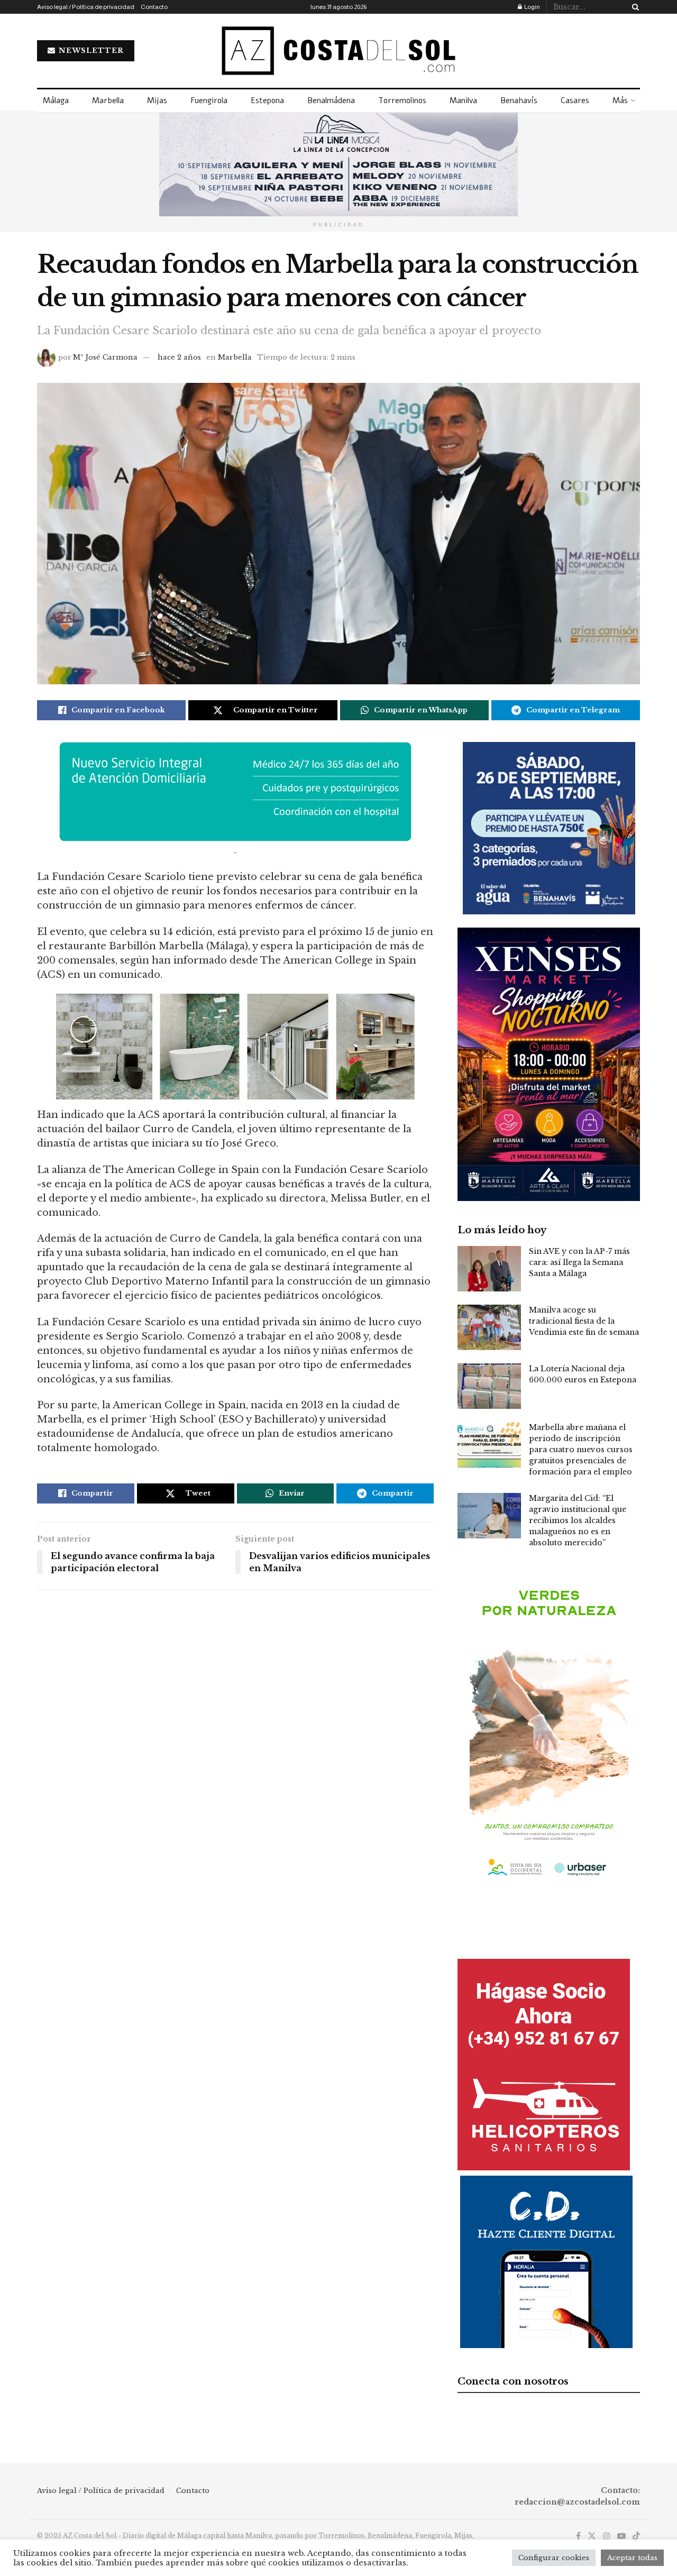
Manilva (463, 100)
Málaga (56, 100)
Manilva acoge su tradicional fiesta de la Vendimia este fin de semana (584, 1321)
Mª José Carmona (105, 357)
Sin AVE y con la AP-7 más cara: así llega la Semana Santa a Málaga (579, 1262)
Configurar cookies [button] (554, 2558)
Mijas (157, 100)
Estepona (267, 100)
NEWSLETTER (90, 51)
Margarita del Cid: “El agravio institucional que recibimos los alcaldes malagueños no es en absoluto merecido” (578, 1520)
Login (532, 7)
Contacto (154, 7)
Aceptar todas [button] (632, 2558)
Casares (575, 100)
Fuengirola (209, 100)
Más (620, 100)
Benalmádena (331, 100)
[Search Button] (634, 7)
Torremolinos (402, 100)
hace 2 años (179, 357)
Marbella (108, 100)
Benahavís (519, 100)
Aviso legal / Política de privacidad (86, 7)
